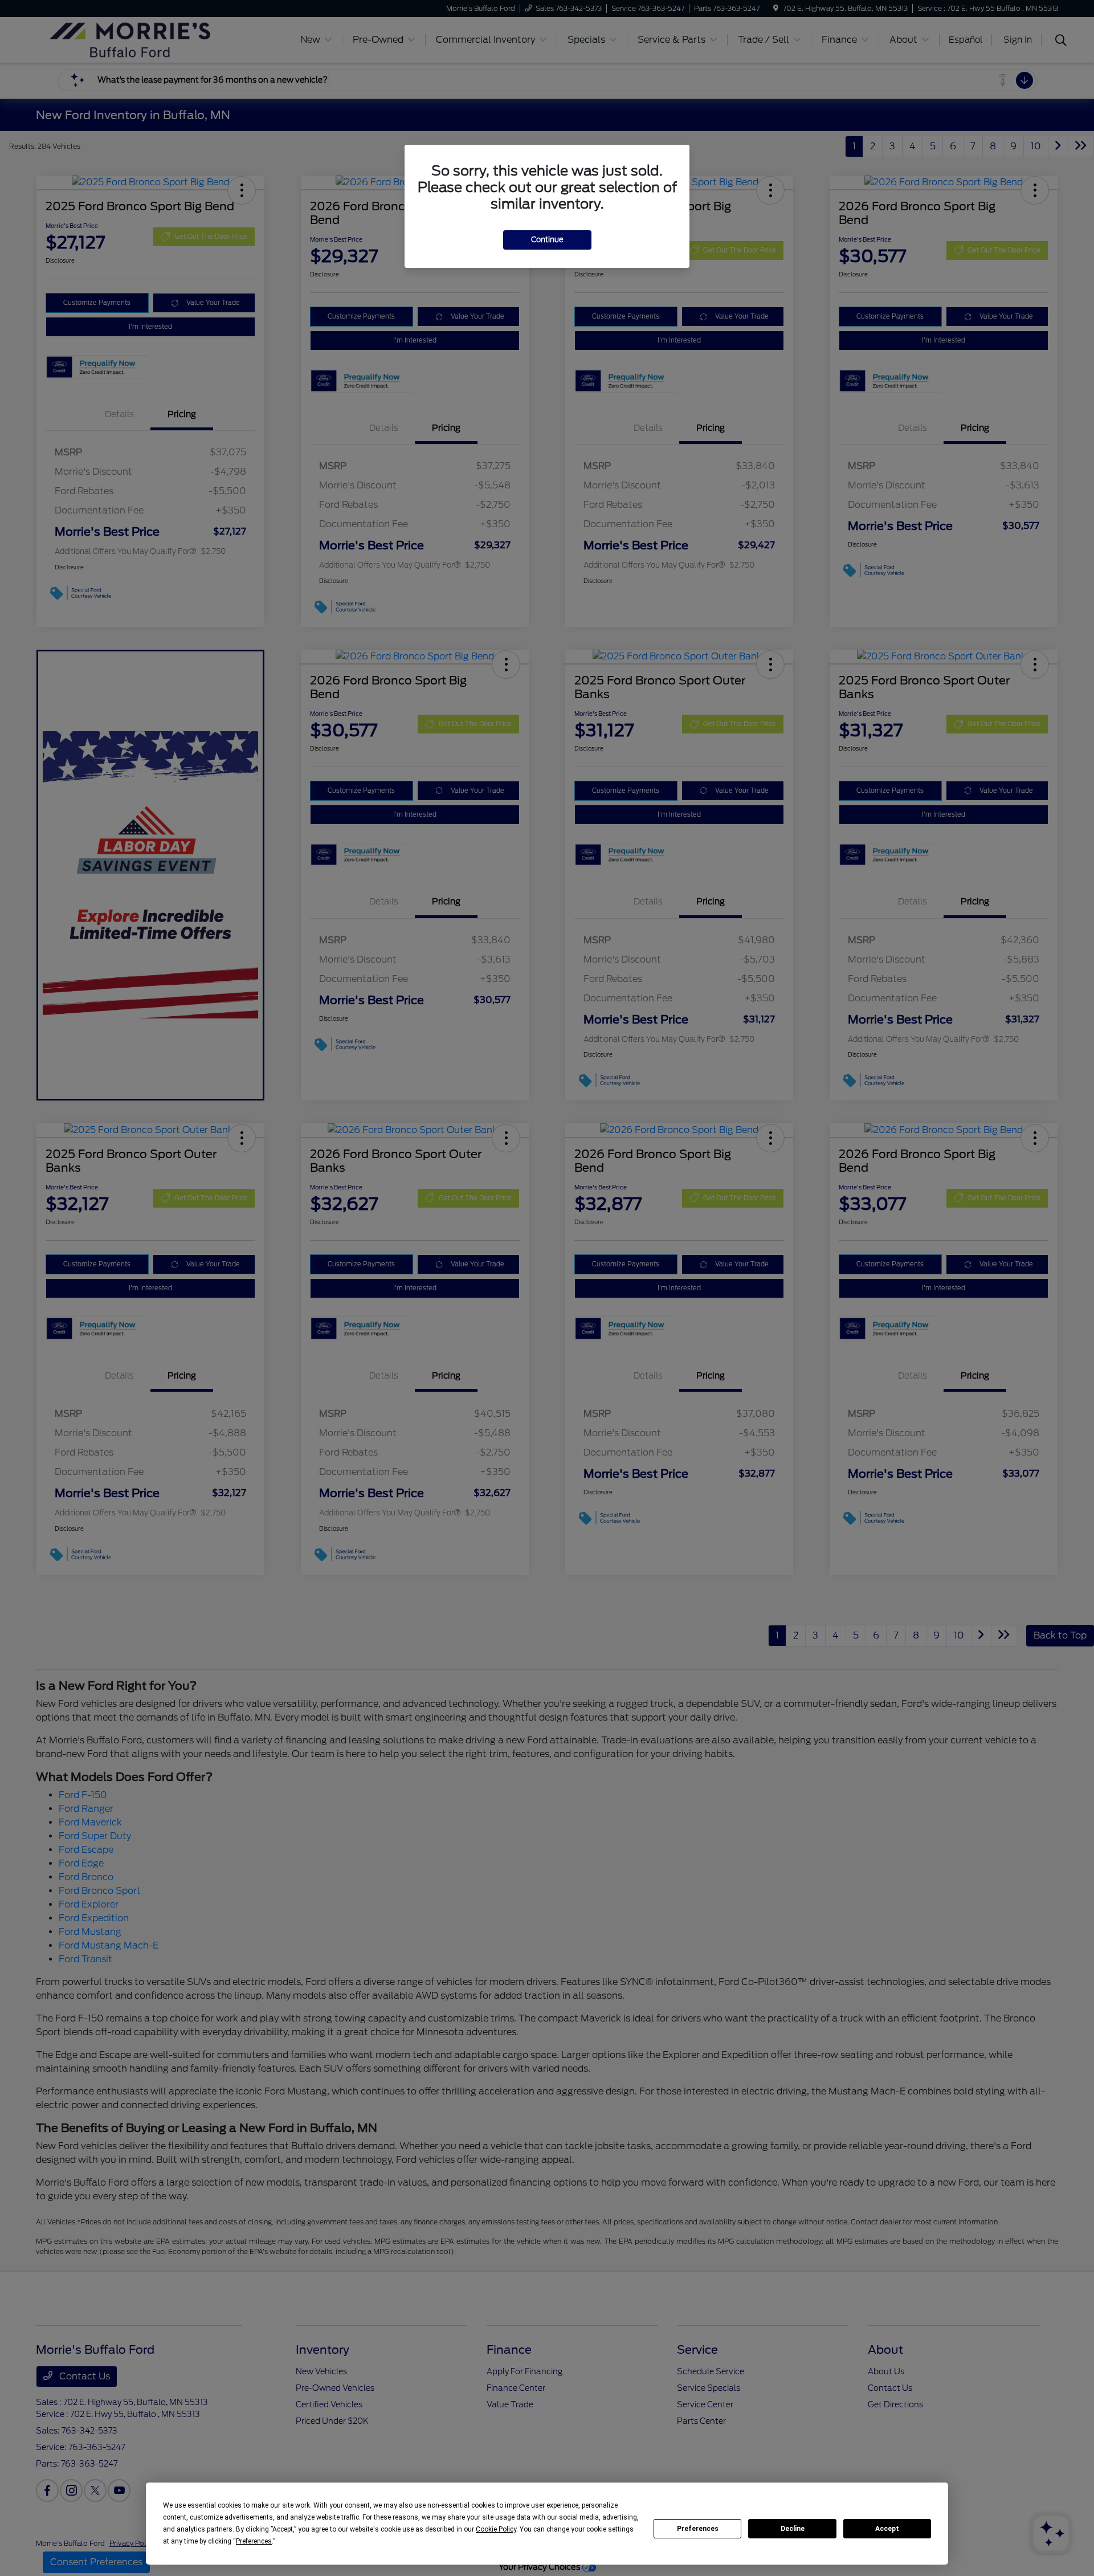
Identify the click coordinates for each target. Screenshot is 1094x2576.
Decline (793, 2529)
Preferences (698, 2529)
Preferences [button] (254, 2541)
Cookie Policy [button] (496, 2529)
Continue (547, 240)
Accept (887, 2529)
